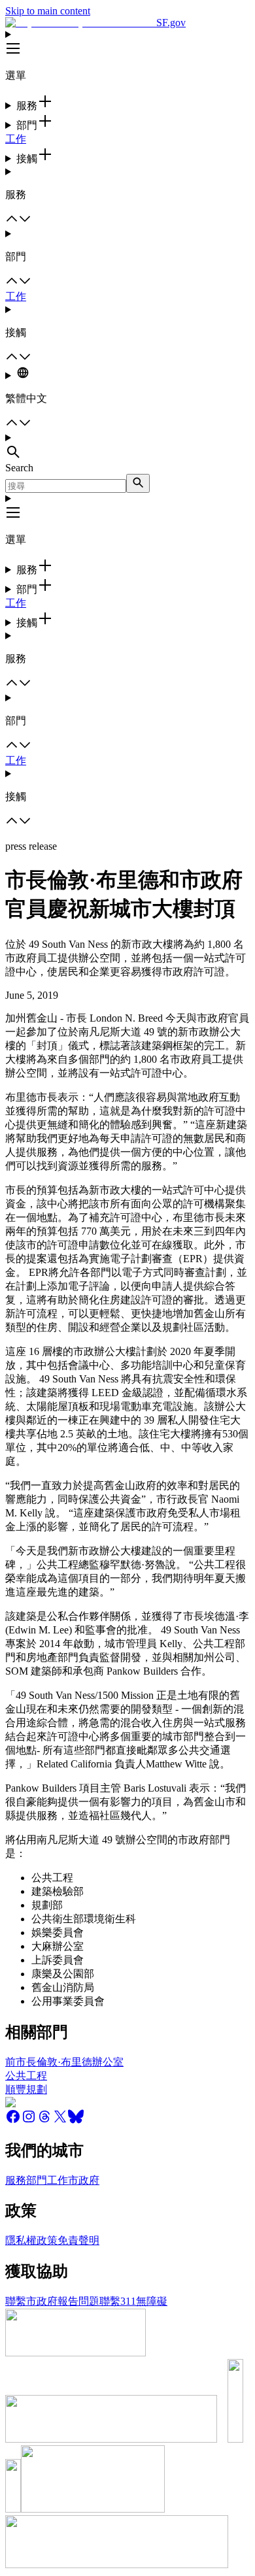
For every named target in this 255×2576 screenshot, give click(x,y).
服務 (16, 2180)
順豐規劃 (26, 2089)
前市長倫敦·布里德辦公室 (64, 2062)
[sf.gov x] (60, 2121)
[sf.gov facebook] (13, 2121)
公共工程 (26, 2076)
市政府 (84, 2180)
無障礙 (152, 2301)
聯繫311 (118, 2301)
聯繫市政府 (31, 2301)
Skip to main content (48, 11)
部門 (37, 2180)
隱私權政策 (31, 2240)
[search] (138, 483)
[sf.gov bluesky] (76, 2121)
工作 (16, 139)
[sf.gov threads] (44, 2121)
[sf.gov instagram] (29, 2121)
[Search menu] (127, 447)
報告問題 (78, 2301)
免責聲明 (78, 2240)
